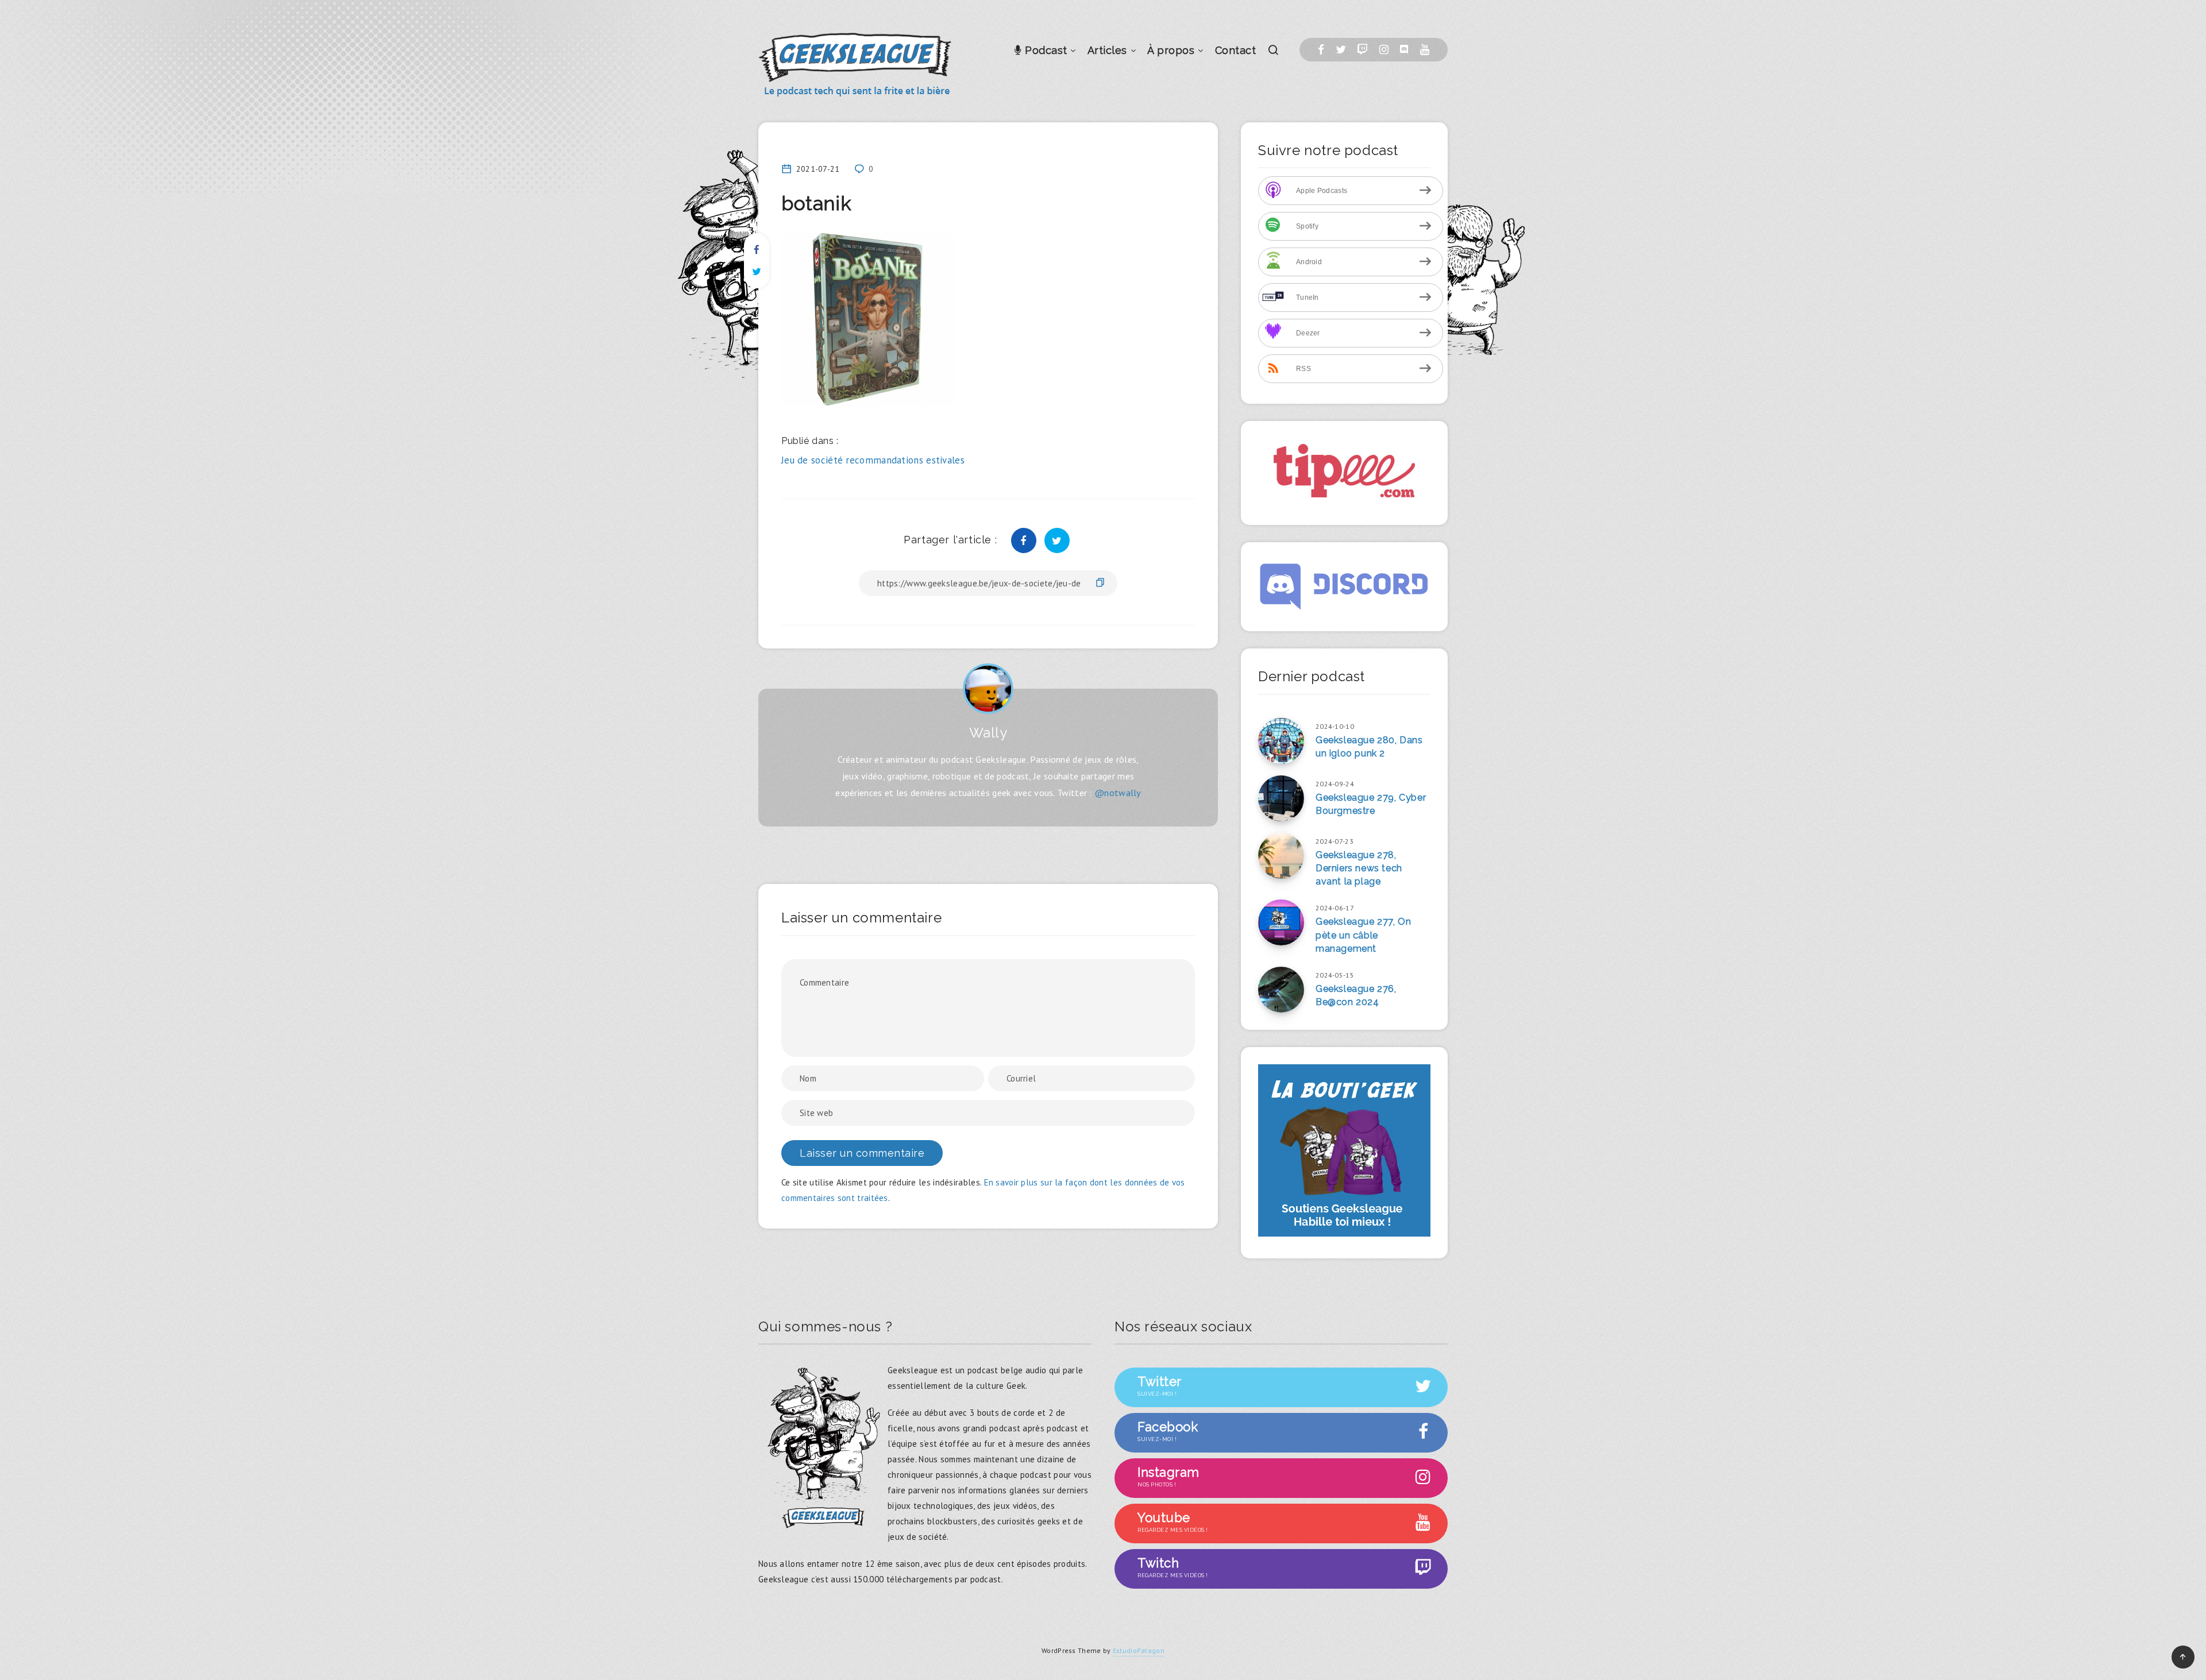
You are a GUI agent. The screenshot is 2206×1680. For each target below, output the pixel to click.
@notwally (1118, 793)
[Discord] (1404, 50)
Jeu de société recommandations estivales (873, 460)
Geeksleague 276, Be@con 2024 (1356, 995)
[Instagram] (1384, 50)
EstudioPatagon (1139, 1650)
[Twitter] (1341, 50)
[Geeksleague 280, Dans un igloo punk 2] (1281, 741)
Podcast (1045, 50)
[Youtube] (1425, 50)
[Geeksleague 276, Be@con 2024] (1281, 990)
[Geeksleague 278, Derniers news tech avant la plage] (1281, 856)
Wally (988, 733)
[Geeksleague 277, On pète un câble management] (1281, 922)
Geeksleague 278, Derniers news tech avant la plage (1359, 868)
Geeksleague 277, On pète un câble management (1363, 935)
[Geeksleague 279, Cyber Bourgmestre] (1281, 798)
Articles (1107, 50)
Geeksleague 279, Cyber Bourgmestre (1371, 804)
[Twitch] (1362, 50)
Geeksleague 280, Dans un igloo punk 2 (1369, 747)
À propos (1171, 50)
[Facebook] (1321, 50)
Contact (1236, 50)
